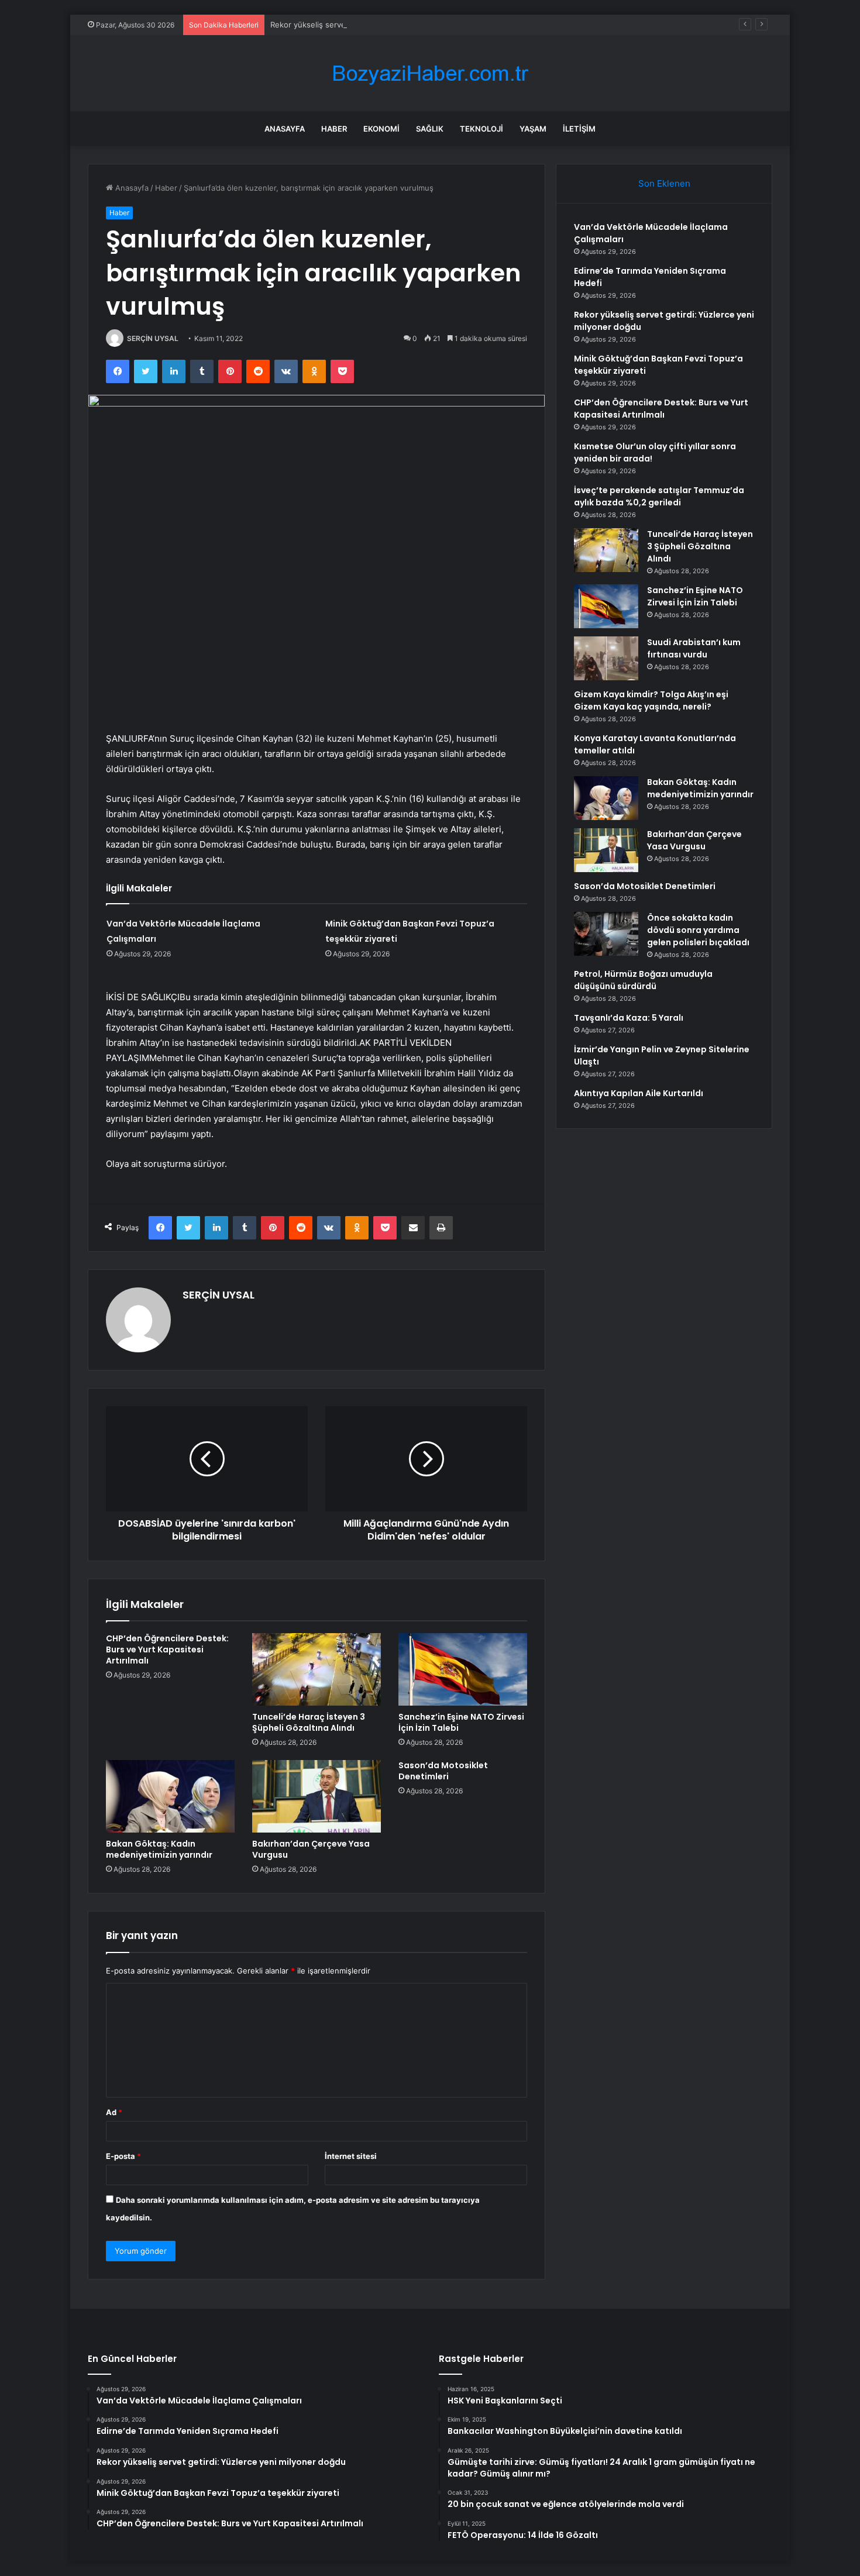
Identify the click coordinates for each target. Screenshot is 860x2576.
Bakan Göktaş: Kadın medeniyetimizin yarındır (159, 1849)
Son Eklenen (664, 183)
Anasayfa (285, 129)
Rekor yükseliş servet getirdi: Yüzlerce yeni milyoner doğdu (379, 25)
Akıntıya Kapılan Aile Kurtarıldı (639, 1093)
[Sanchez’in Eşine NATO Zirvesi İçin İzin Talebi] (463, 1669)
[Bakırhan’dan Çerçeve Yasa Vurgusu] (317, 1796)
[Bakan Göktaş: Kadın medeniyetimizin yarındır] (170, 1796)
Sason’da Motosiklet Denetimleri (443, 1771)
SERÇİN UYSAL (153, 338)
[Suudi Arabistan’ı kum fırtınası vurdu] (606, 658)
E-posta (123, 2156)
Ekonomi (381, 129)
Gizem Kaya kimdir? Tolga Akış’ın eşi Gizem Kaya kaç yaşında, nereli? (651, 700)
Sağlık (430, 129)
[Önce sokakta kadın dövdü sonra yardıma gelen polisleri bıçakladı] (606, 934)
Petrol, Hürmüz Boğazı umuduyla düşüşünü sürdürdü (643, 980)
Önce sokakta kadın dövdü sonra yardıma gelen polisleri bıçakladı (698, 930)
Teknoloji (481, 129)
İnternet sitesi (351, 2156)
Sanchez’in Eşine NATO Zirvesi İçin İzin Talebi (461, 1722)
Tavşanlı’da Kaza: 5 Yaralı (629, 1018)
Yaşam (533, 129)
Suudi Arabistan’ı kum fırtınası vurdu (694, 648)
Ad (114, 2112)
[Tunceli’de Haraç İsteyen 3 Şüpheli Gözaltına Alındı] (317, 1669)
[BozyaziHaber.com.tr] (430, 73)
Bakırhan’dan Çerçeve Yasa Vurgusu (311, 1849)
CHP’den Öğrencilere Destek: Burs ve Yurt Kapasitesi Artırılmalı (167, 1649)
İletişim (579, 129)
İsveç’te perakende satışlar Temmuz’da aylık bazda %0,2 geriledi (659, 496)
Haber (334, 129)
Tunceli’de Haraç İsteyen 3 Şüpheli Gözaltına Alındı (309, 1722)
